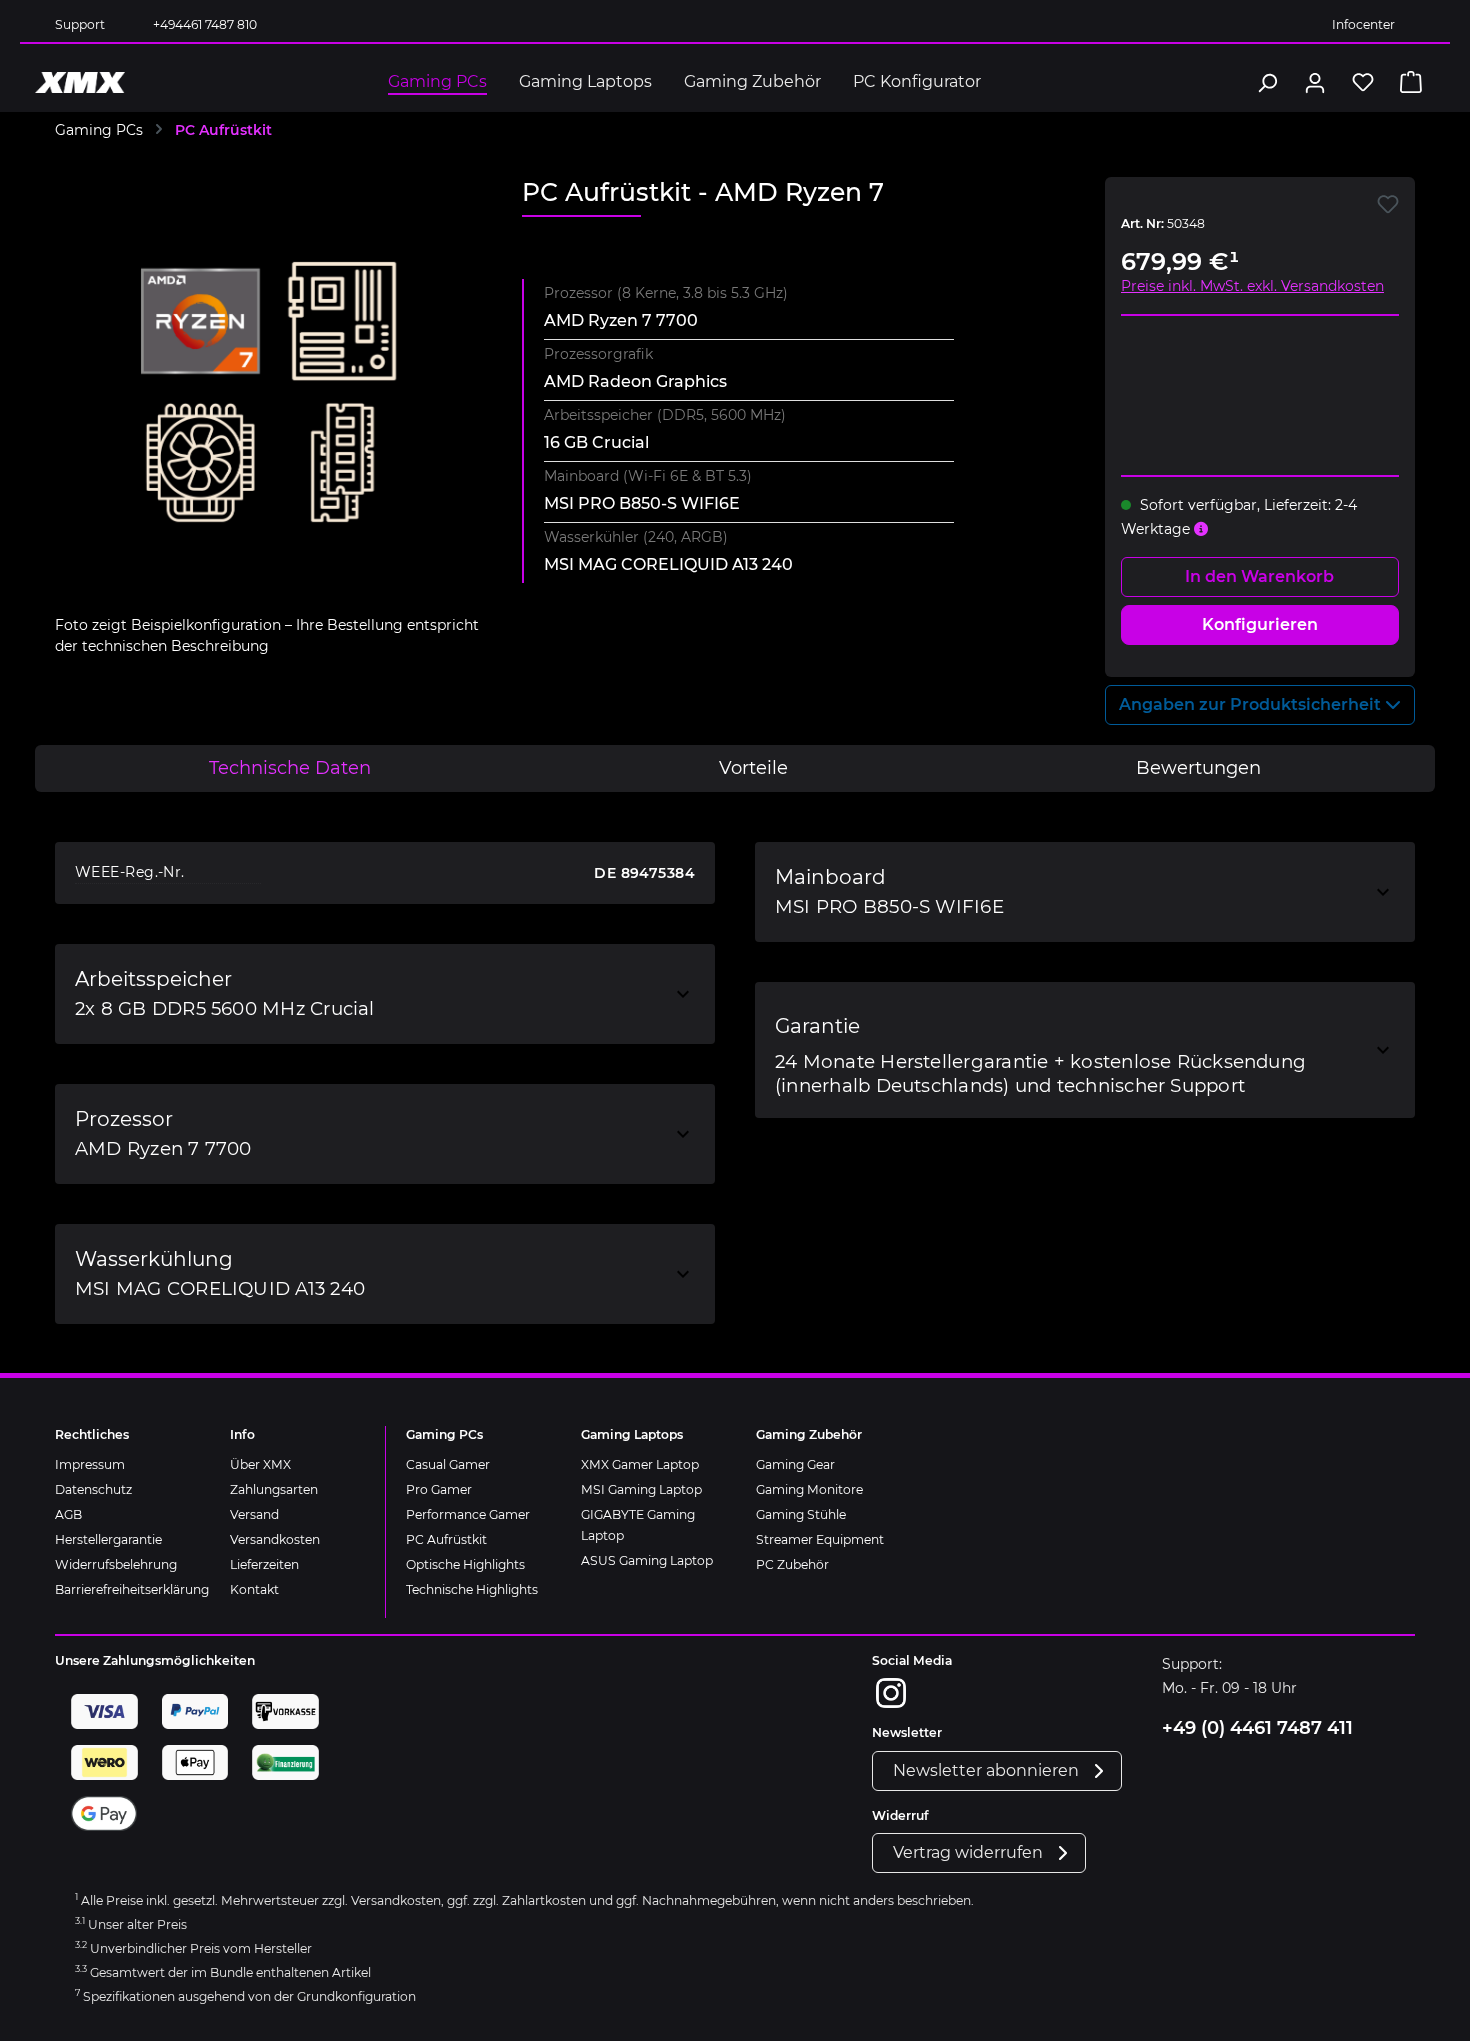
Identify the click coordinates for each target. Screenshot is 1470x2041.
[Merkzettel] (1363, 82)
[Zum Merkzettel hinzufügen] (1388, 204)
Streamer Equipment (820, 1539)
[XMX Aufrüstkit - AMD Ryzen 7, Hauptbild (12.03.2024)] (268, 392)
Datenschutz (93, 1489)
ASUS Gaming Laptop (647, 1560)
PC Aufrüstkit (446, 1539)
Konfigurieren (1260, 624)
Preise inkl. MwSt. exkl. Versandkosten (1252, 286)
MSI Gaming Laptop (641, 1489)
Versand (254, 1514)
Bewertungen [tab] (1198, 768)
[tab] (290, 768)
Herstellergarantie (108, 1539)
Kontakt (254, 1589)
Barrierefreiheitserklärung (132, 1589)
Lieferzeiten (264, 1564)
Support (80, 24)
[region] (268, 417)
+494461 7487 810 (205, 24)
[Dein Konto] (1315, 82)
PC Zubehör (792, 1564)
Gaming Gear (795, 1464)
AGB (68, 1514)
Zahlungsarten (274, 1489)
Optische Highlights (465, 1564)
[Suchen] (1267, 82)
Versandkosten (275, 1539)
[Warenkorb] (1411, 82)
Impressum (90, 1464)
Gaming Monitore (809, 1489)
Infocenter (1363, 24)
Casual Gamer (448, 1464)
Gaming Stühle (801, 1514)
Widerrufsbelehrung (116, 1564)
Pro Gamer (439, 1489)
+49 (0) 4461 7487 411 (1257, 1728)
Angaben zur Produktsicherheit (1252, 704)
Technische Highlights (472, 1589)
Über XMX (260, 1464)
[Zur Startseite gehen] (80, 82)
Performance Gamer (468, 1514)
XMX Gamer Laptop (640, 1464)
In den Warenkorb (1259, 576)
